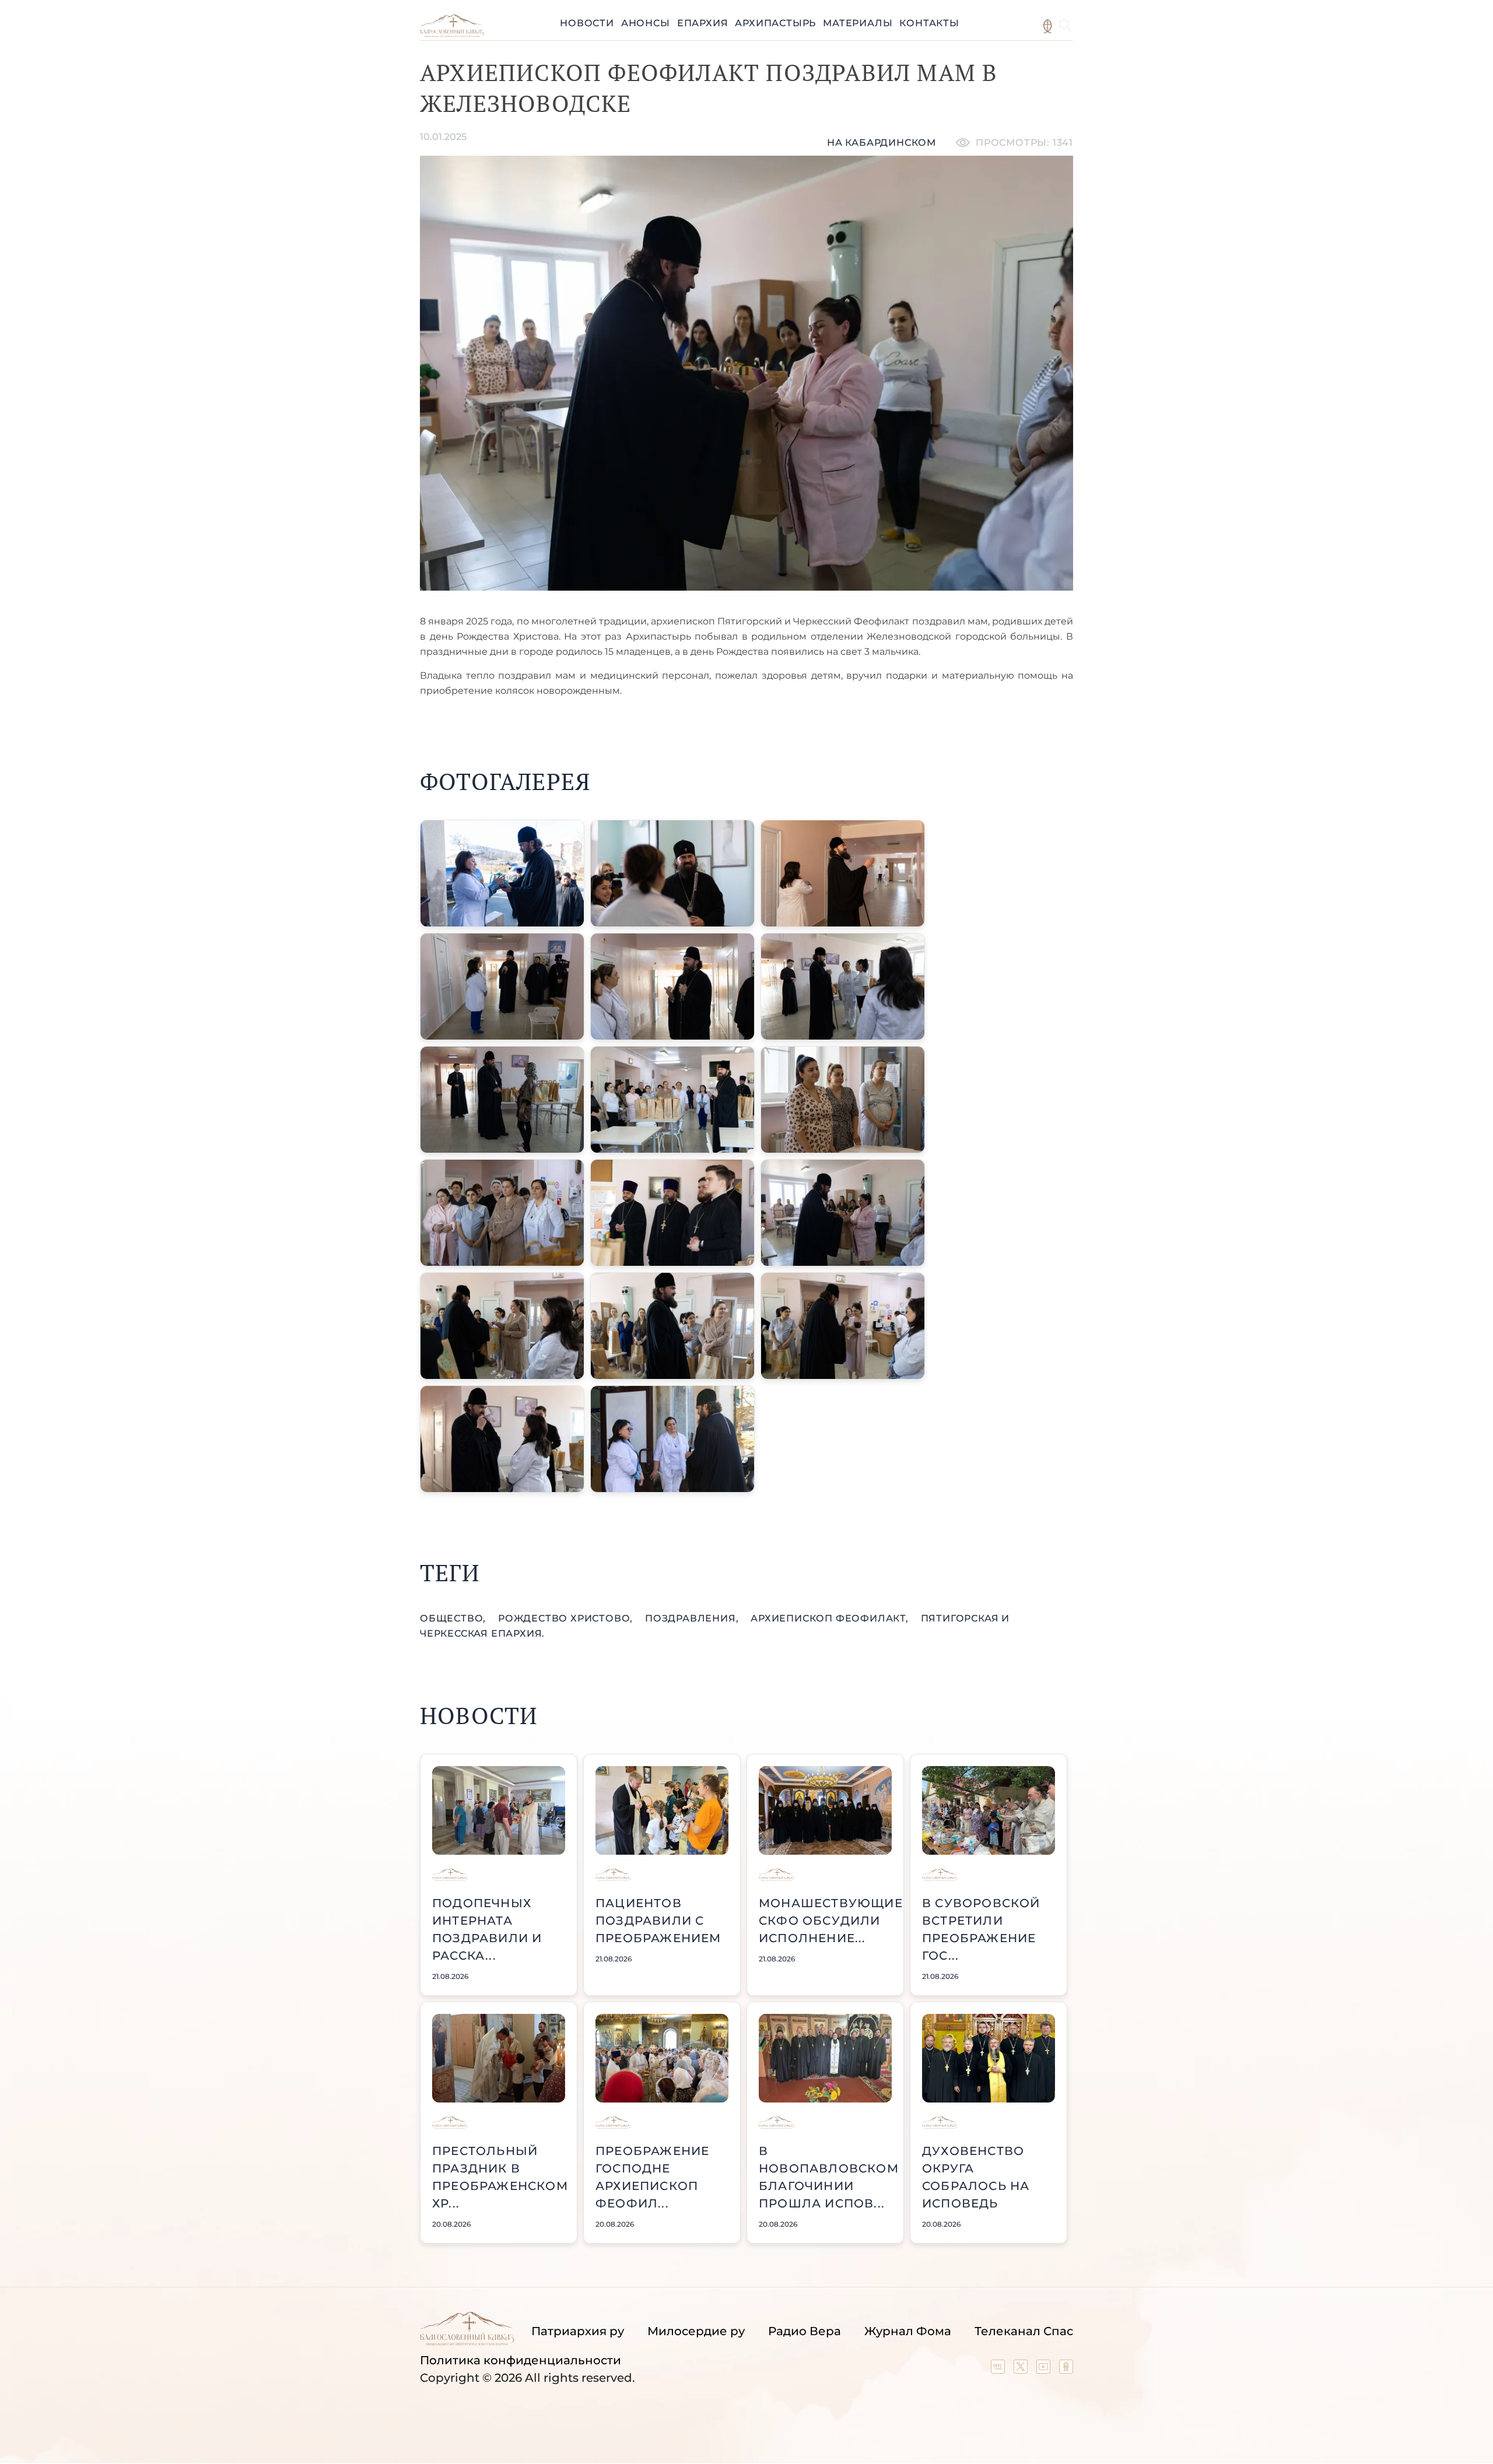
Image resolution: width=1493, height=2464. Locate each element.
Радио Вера (805, 2331)
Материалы (858, 23)
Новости (587, 23)
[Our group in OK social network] (1066, 2370)
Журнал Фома (908, 2331)
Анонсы (646, 23)
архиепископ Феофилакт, (831, 1618)
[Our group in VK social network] (999, 2370)
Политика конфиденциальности (521, 2360)
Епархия (703, 23)
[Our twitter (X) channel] (1022, 2370)
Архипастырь (775, 23)
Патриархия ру (578, 2331)
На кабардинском (882, 143)
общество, (454, 1618)
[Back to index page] (452, 34)
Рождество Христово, (567, 1618)
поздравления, (693, 1618)
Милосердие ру (696, 2331)
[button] (502, 873)
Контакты (929, 23)
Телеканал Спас (1024, 2331)
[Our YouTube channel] (1045, 2370)
